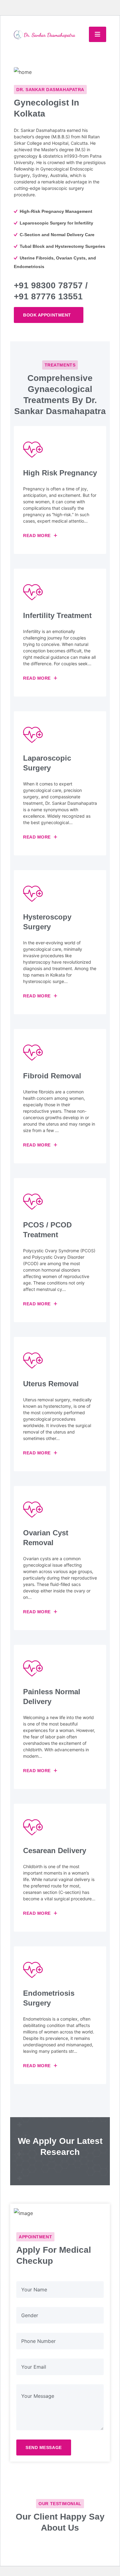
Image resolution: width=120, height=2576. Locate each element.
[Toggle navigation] (98, 34)
